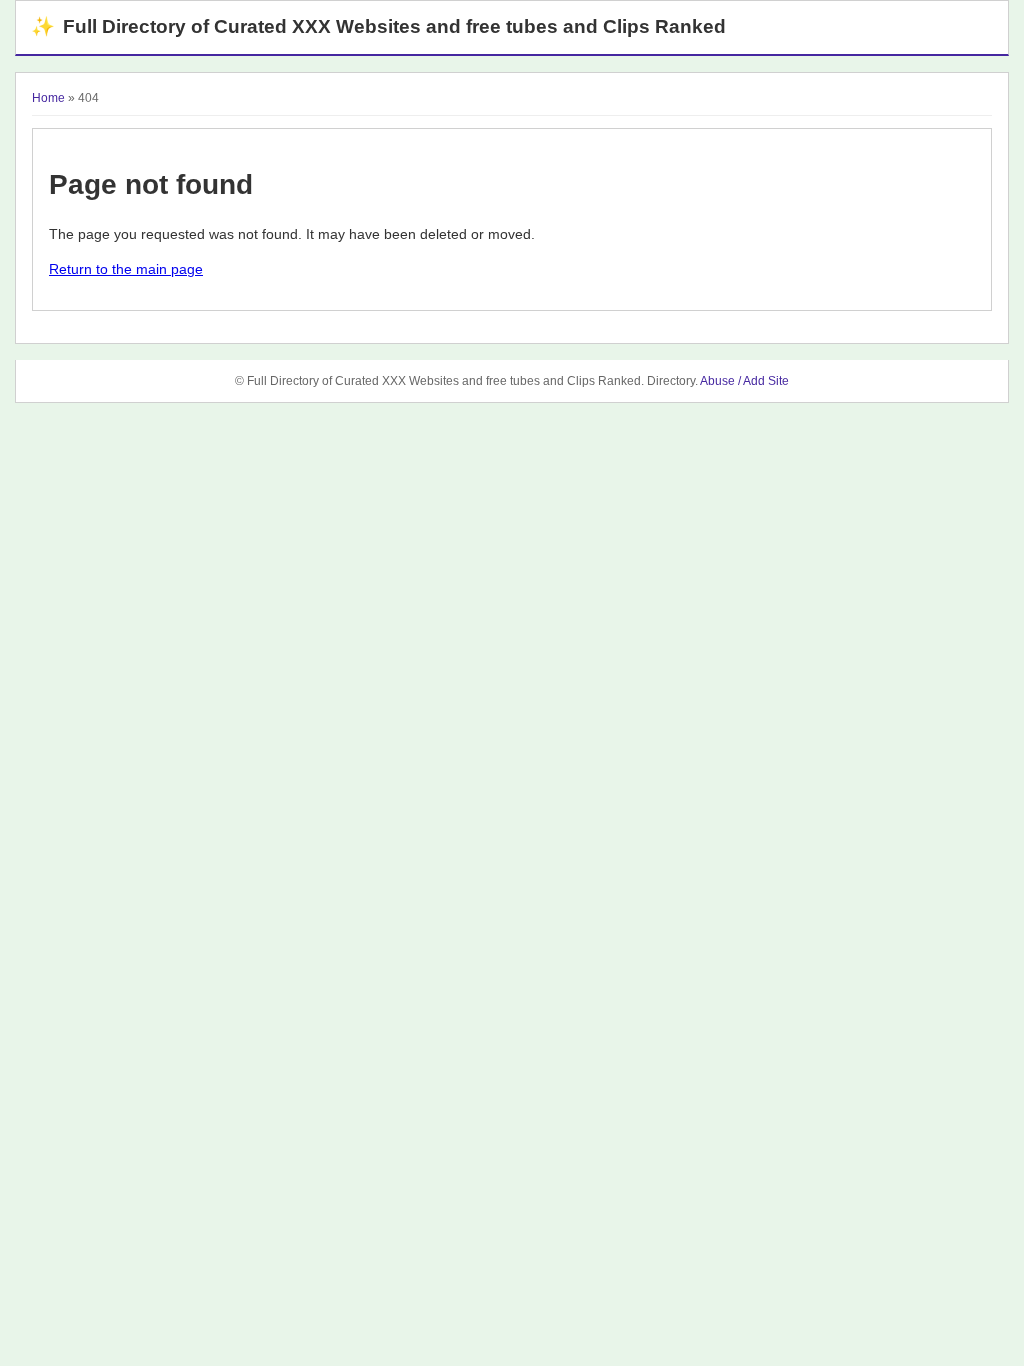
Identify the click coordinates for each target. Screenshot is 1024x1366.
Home (48, 98)
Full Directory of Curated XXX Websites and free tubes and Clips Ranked (378, 26)
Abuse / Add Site (744, 381)
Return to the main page (126, 269)
